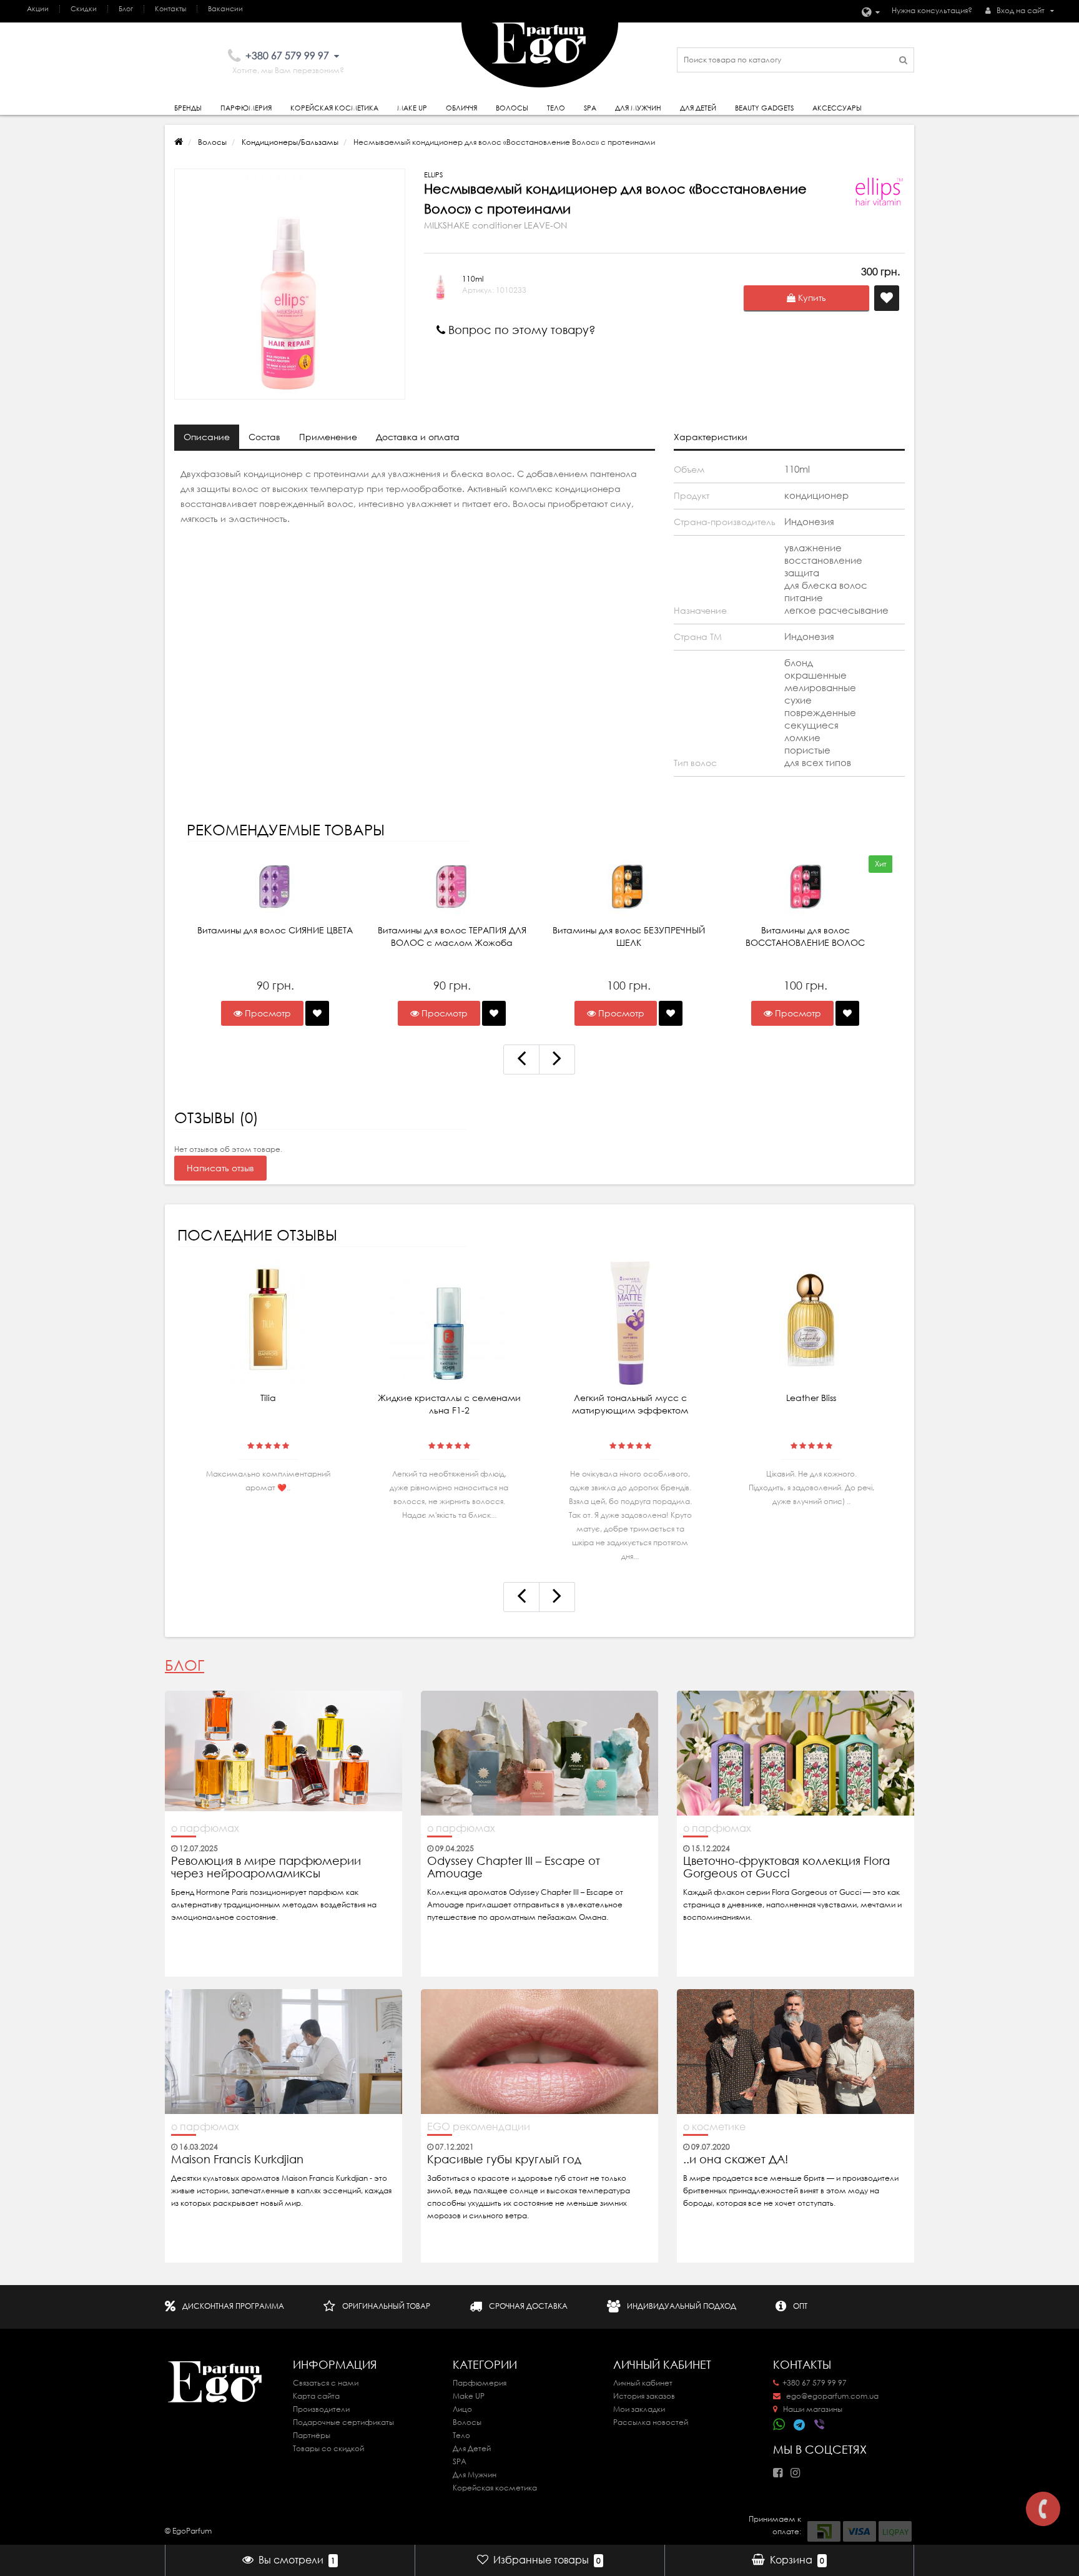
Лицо (462, 2409)
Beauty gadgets (764, 108)
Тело (556, 108)
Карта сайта (316, 2396)
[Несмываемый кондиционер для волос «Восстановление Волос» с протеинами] (290, 284)
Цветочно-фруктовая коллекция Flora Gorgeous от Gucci (786, 1867)
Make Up (412, 108)
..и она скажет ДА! (736, 2160)
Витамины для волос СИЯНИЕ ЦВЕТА (275, 930)
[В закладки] (317, 1013)
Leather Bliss (811, 1398)
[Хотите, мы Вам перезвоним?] (1043, 2509)
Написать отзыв (220, 1168)
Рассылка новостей (651, 2422)
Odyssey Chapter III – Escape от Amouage (514, 1867)
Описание (207, 437)
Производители (321, 2409)
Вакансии (225, 9)
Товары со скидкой (328, 2448)
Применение (328, 437)
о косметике (714, 2126)
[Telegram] (800, 2426)
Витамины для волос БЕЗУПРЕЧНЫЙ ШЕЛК (629, 937)
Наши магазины (812, 2409)
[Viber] (820, 2426)
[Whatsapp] (779, 2423)
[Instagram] (798, 2469)
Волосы (512, 108)
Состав (264, 437)
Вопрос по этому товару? (520, 330)
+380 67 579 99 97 (815, 2383)
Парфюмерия (246, 108)
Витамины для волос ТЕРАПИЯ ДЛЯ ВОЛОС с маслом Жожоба (452, 937)
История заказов (644, 2396)
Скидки (84, 9)
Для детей (698, 108)
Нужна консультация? (932, 10)
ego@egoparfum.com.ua (831, 2396)
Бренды (188, 108)
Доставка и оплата (418, 437)
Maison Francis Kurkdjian (237, 2160)
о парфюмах (205, 1828)
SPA (590, 108)
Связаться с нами (326, 2383)
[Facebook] (781, 2469)
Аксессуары (837, 108)
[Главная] (179, 142)
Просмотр (267, 1013)
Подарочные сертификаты (343, 2422)
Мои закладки (639, 2409)
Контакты (170, 9)
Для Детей (472, 2448)
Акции (38, 9)
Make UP (469, 2396)
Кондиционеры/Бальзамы (290, 142)
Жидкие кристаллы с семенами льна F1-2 (449, 1404)
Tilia (268, 1398)
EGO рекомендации (479, 2126)
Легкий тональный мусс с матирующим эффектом (630, 1404)
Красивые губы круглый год (504, 2160)
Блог (126, 9)
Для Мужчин (638, 108)
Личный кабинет (643, 2383)
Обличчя (461, 108)
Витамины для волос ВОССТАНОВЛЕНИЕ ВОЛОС (805, 937)
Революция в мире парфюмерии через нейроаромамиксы (266, 1867)
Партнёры (312, 2435)
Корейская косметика (334, 108)
